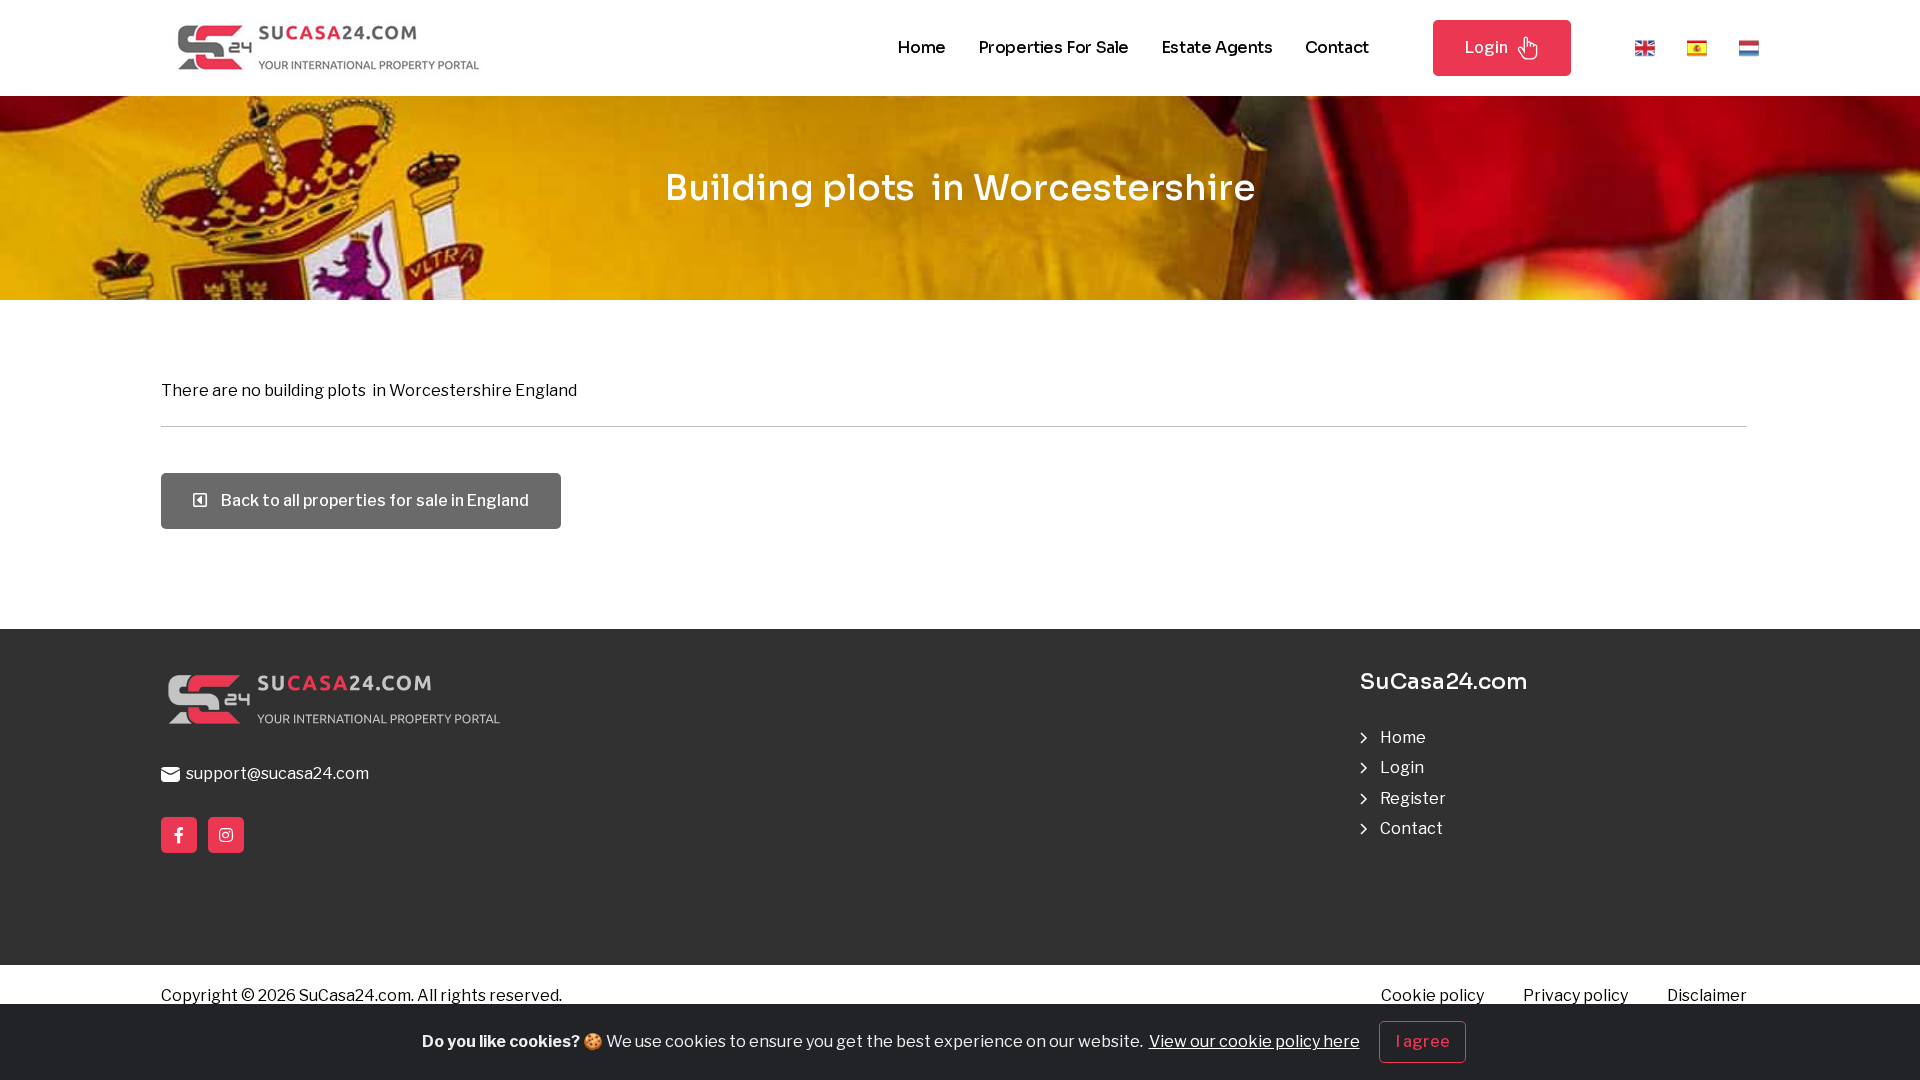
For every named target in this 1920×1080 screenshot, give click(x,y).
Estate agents (1217, 47)
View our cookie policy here (1254, 1041)
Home (921, 47)
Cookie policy (1432, 995)
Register (1413, 798)
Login (1486, 47)
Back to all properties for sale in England (372, 500)
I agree (1423, 1041)
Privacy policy (1575, 995)
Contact (1337, 47)
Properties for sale (1053, 47)
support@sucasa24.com (274, 773)
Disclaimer (1707, 995)
